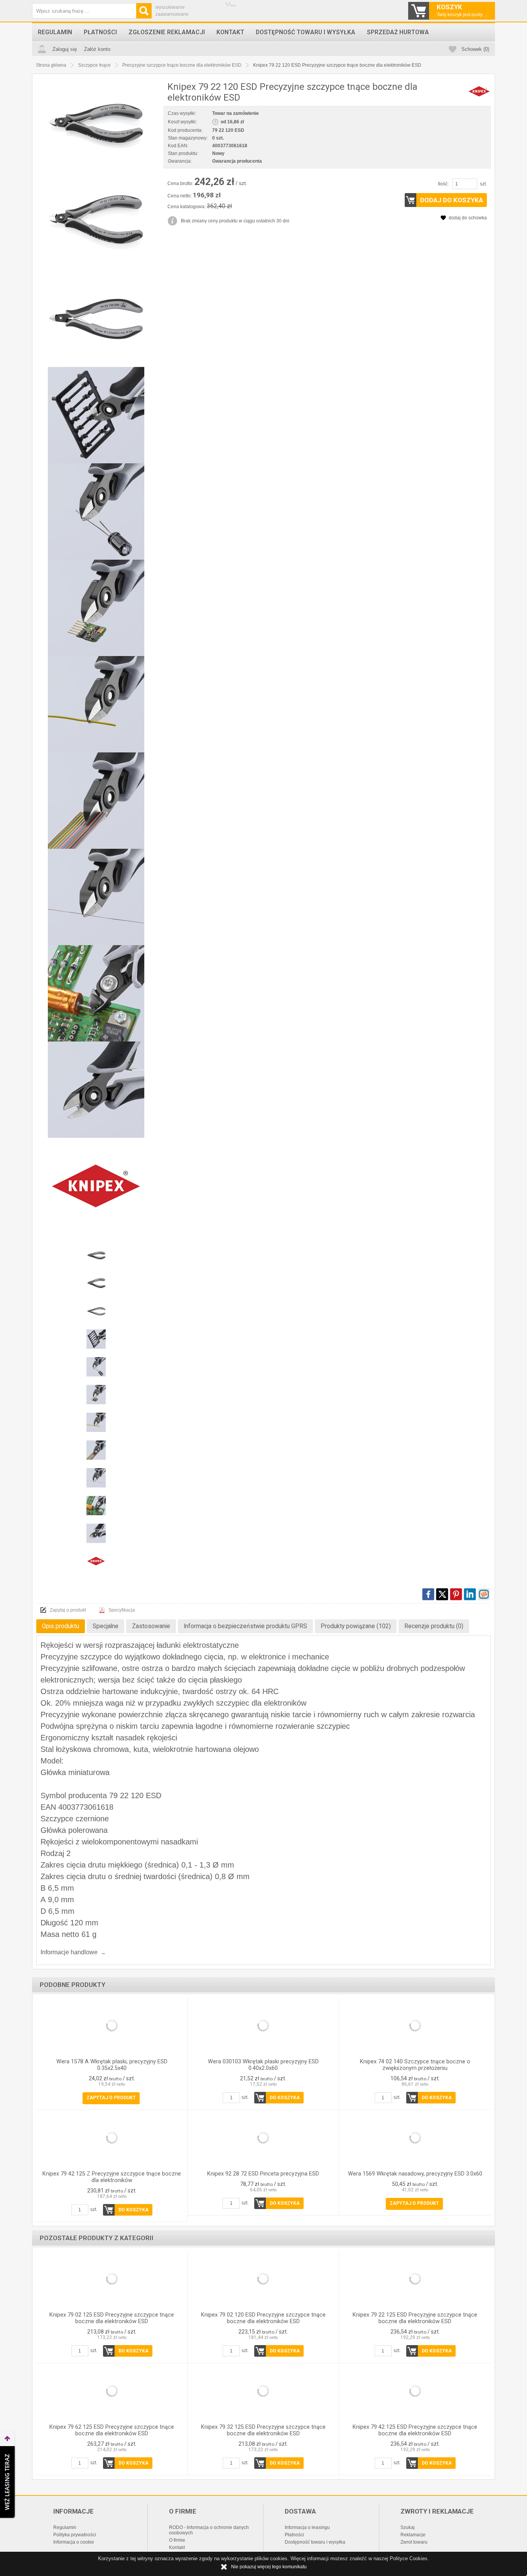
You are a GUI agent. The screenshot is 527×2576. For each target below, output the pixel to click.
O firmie (177, 2540)
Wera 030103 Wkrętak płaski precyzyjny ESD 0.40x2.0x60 (263, 2065)
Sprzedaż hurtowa (398, 32)
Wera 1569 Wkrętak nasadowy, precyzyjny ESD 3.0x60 (415, 2174)
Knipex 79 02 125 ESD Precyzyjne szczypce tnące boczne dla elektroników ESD (112, 2318)
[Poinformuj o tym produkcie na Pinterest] (456, 1594)
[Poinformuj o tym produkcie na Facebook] (428, 1594)
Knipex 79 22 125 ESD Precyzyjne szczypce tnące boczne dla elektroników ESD (415, 2318)
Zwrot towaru (414, 2542)
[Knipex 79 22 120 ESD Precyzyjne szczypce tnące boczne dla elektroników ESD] (96, 126)
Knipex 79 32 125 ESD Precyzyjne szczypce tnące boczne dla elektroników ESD (263, 2430)
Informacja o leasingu (307, 2527)
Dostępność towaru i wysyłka (306, 32)
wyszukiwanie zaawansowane (172, 11)
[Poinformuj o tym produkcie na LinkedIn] (470, 1594)
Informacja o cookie (74, 2542)
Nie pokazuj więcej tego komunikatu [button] (269, 2567)
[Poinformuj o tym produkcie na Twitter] (442, 1594)
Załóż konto (97, 49)
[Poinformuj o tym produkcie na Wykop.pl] (484, 1594)
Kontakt (230, 32)
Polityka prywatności (75, 2535)
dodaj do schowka (468, 218)
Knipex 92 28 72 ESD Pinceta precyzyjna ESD (263, 2174)
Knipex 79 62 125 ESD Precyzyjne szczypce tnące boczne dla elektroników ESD (112, 2430)
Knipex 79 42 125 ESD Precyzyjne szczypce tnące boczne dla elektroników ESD (415, 2430)
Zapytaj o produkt (68, 1610)
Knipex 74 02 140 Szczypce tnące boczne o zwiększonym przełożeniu (415, 2065)
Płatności (100, 32)
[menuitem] (55, 32)
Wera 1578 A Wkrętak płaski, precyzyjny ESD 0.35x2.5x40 (112, 2065)
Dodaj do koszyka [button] (452, 200)
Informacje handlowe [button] (69, 1952)
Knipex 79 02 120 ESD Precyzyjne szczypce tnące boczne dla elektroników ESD (263, 2318)
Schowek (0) (475, 49)
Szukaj (408, 2527)
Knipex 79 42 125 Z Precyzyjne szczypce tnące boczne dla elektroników (112, 2177)
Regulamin (55, 32)
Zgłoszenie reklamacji (167, 32)
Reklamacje (413, 2535)
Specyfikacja (122, 1610)
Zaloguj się (65, 49)
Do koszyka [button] (285, 2098)
